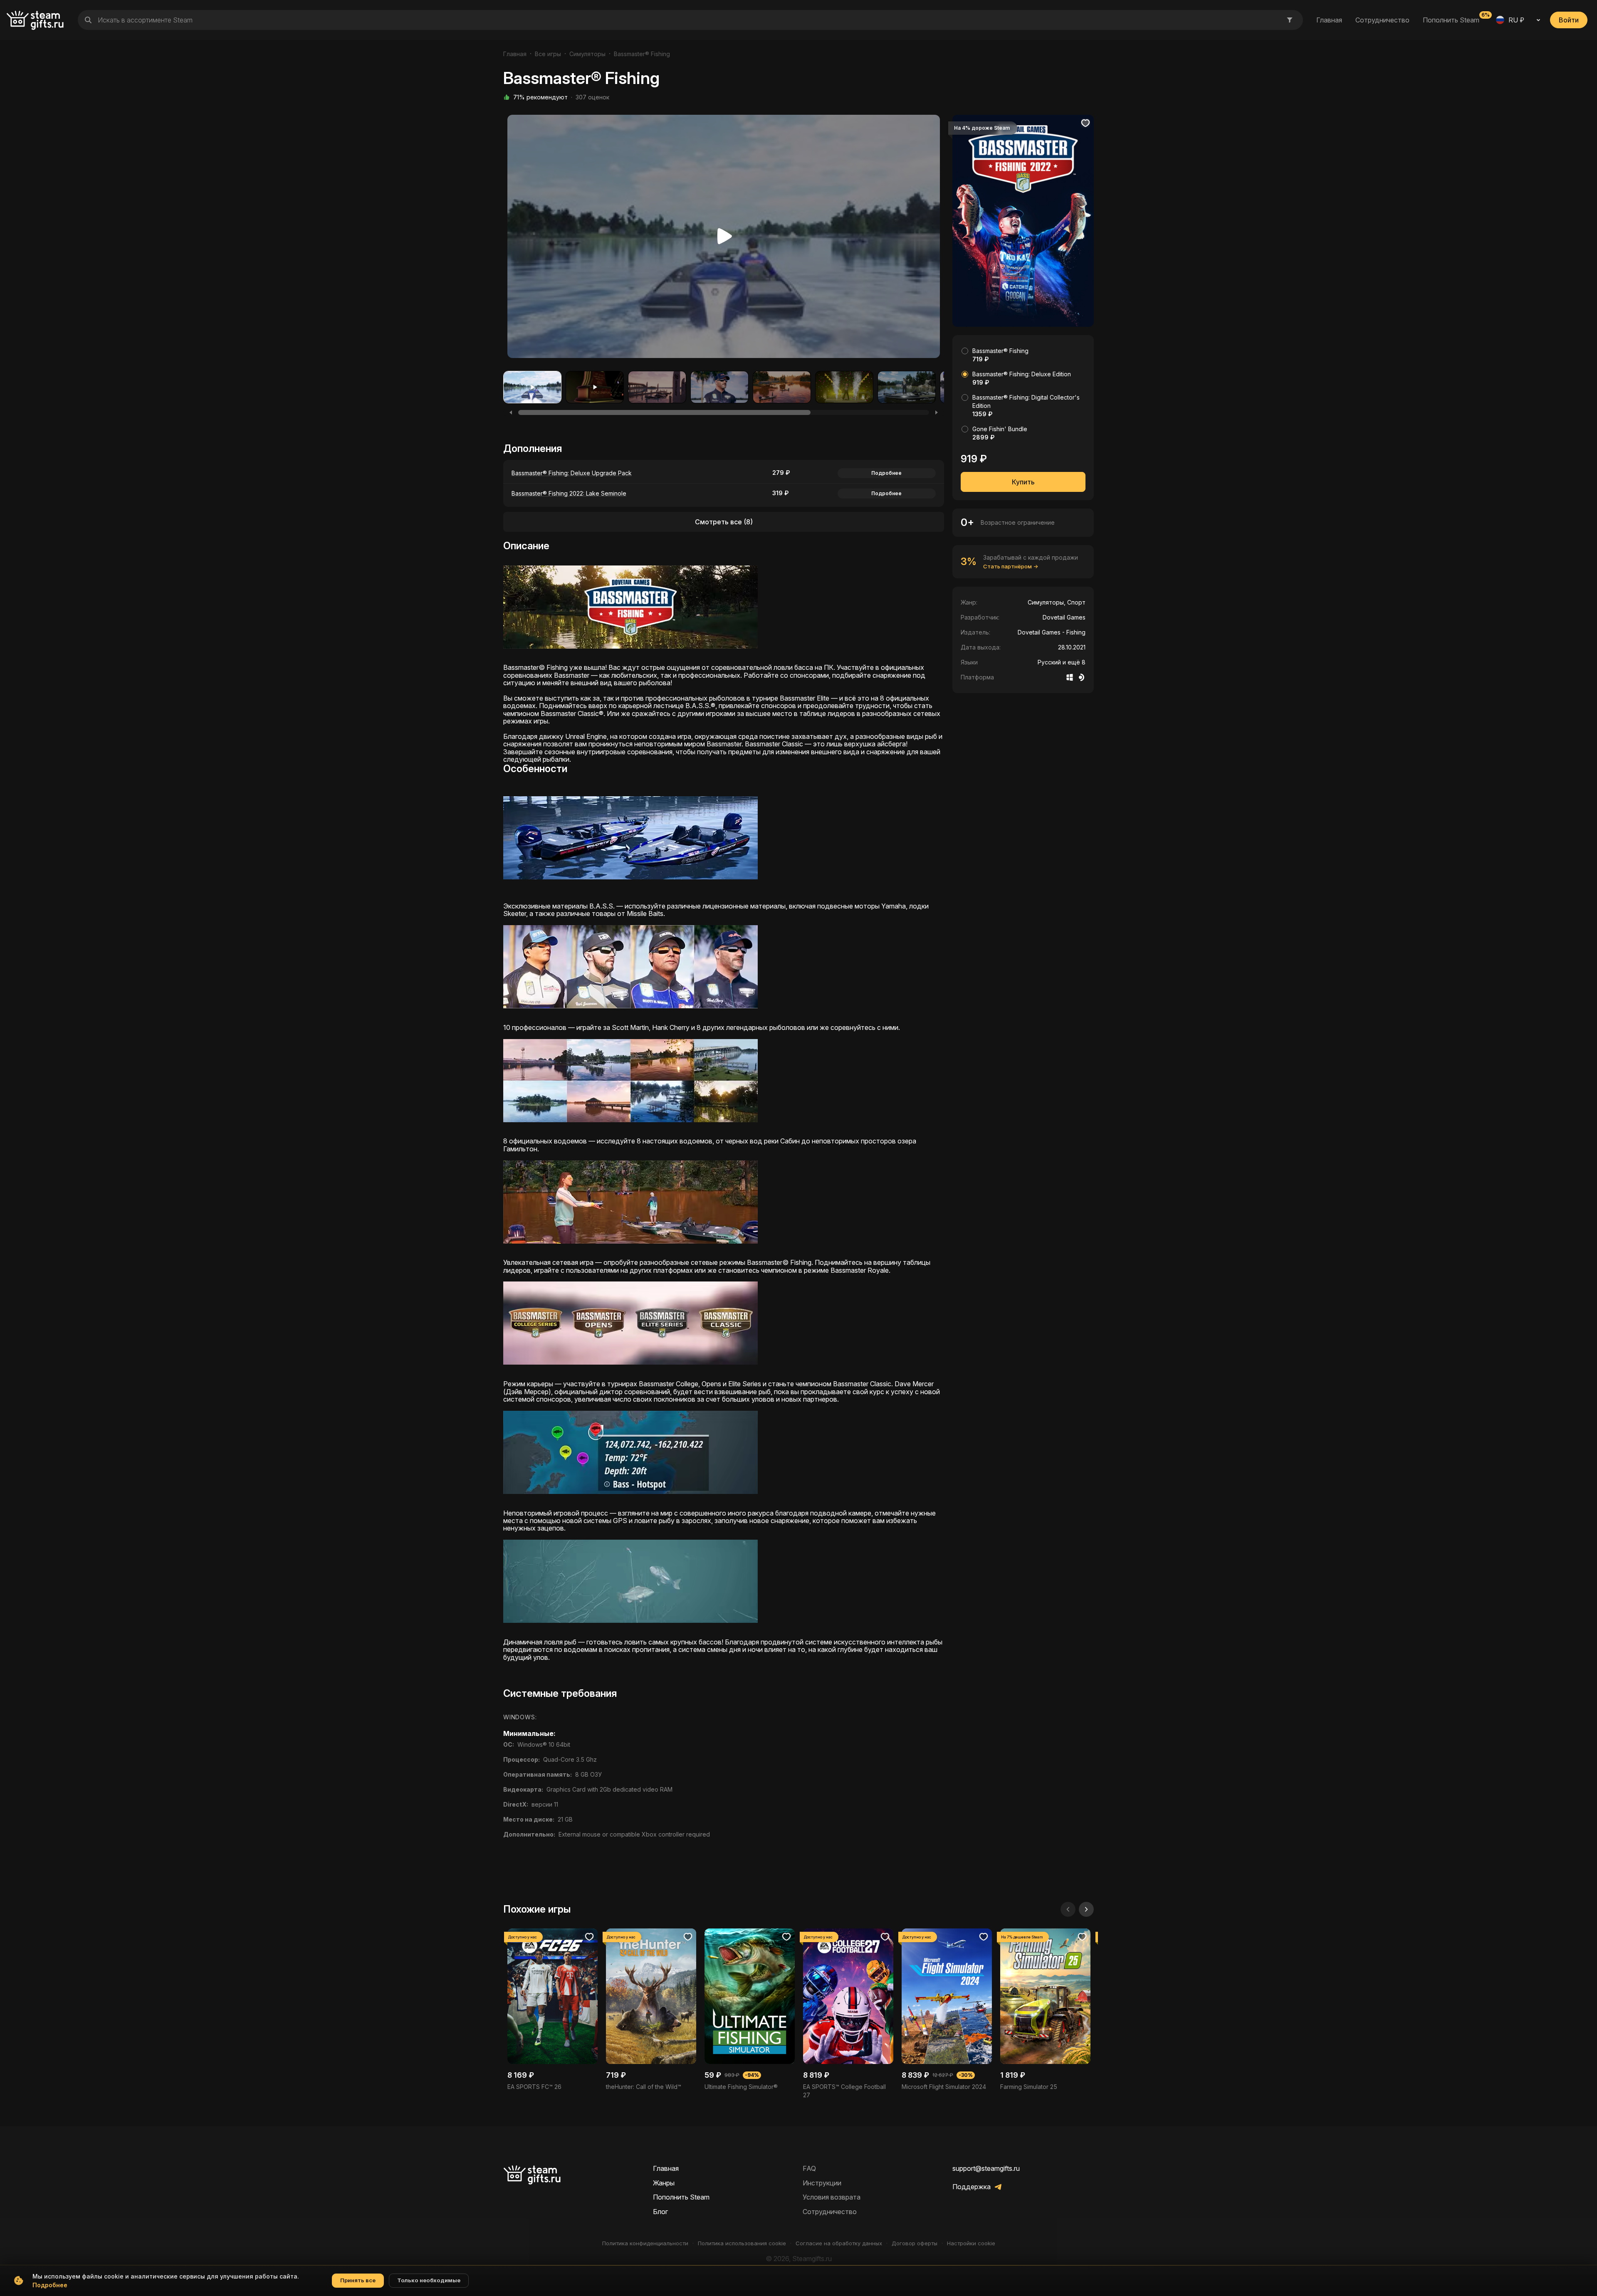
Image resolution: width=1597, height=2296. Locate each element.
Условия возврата (832, 2197)
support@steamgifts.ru (986, 2168)
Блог (660, 2212)
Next (932, 239)
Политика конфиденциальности (645, 2243)
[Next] (937, 412)
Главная (1329, 20)
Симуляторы (587, 54)
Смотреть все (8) (724, 522)
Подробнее (886, 473)
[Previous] (511, 412)
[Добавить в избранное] (1085, 123)
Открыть (553, 2010)
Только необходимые (429, 2280)
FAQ (809, 2168)
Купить (1023, 482)
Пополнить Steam (1451, 20)
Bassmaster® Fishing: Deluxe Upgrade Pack (572, 473)
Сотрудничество (1382, 20)
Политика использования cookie (742, 2243)
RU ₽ (1516, 20)
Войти (1569, 20)
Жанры (664, 2183)
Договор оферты (915, 2243)
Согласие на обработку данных (839, 2243)
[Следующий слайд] (1086, 1909)
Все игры (548, 54)
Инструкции (822, 2183)
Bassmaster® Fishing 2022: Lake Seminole (569, 493)
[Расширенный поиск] (1290, 20)
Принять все (358, 2280)
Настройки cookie (971, 2243)
